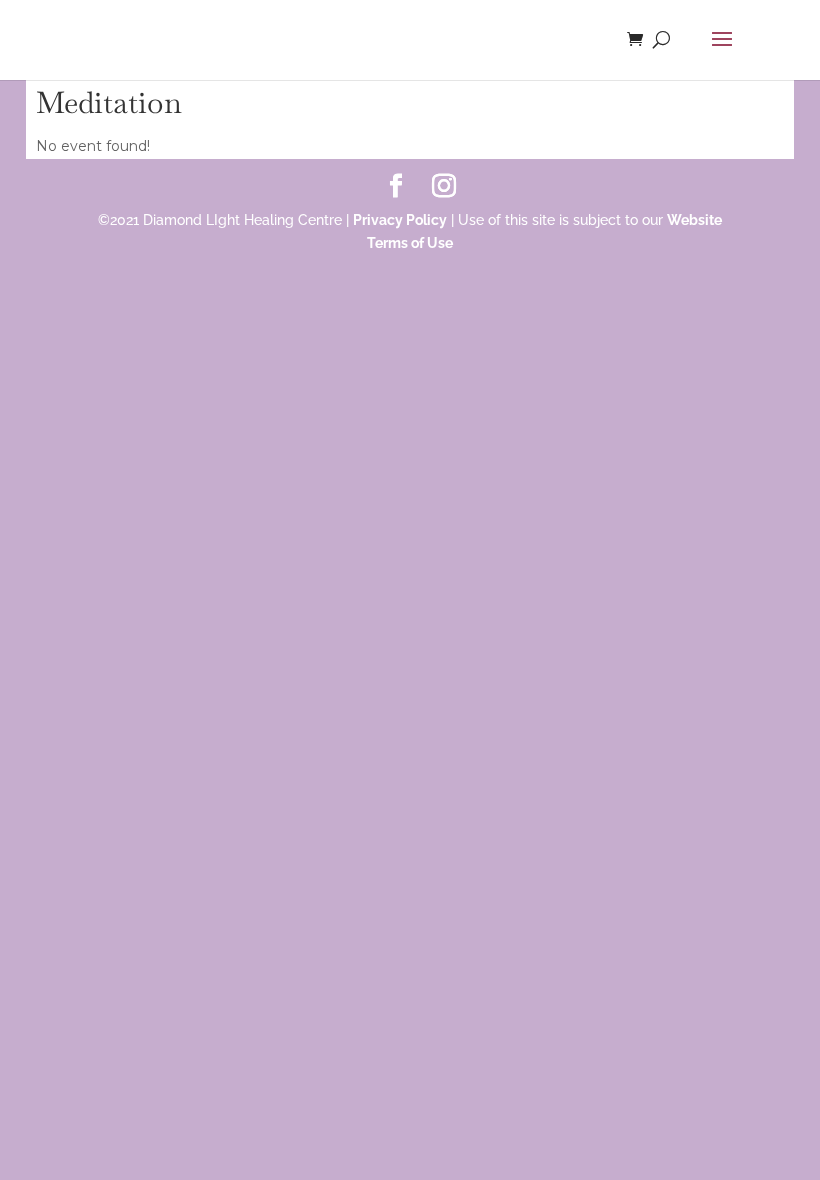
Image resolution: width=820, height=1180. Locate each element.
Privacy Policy (400, 220)
